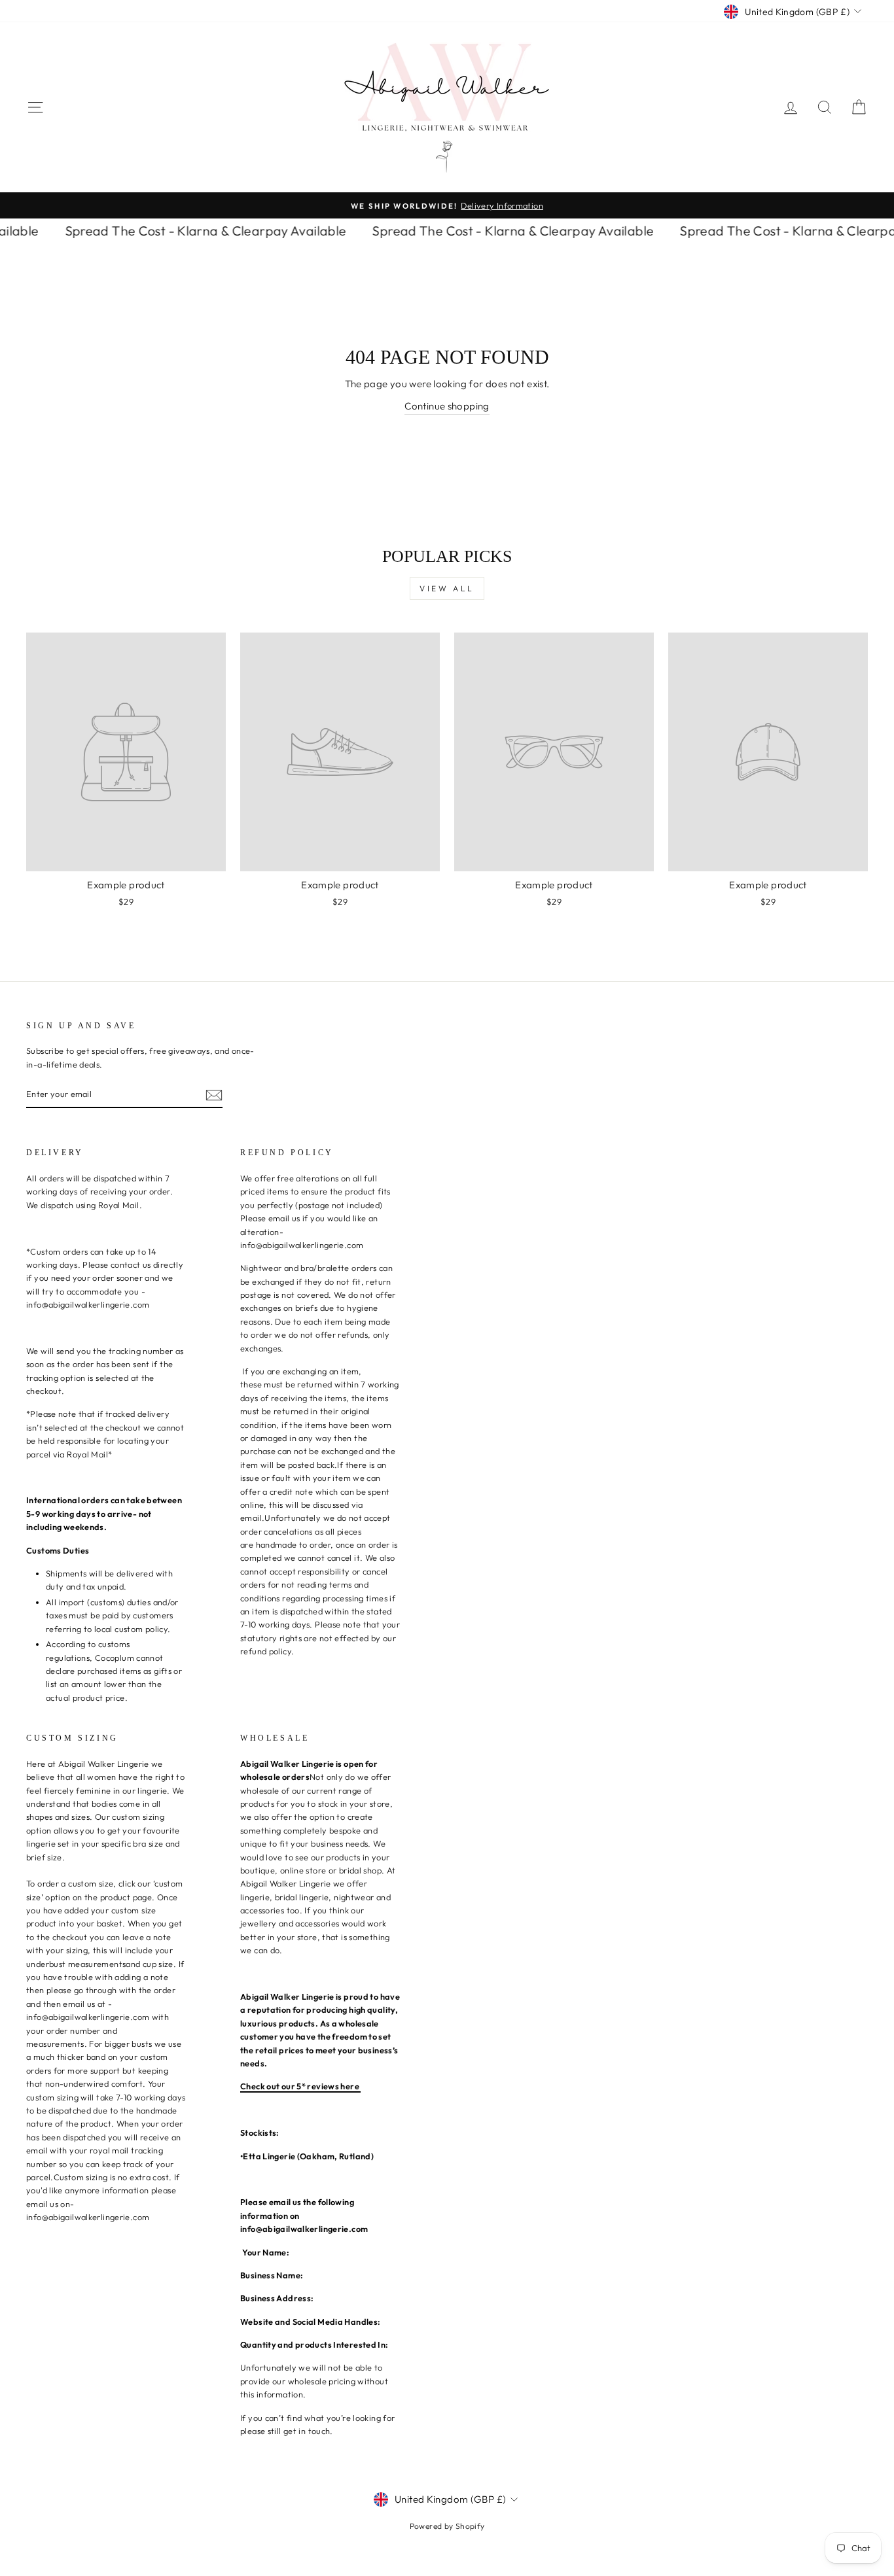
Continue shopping (447, 406)
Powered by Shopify (447, 2526)
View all (447, 588)
